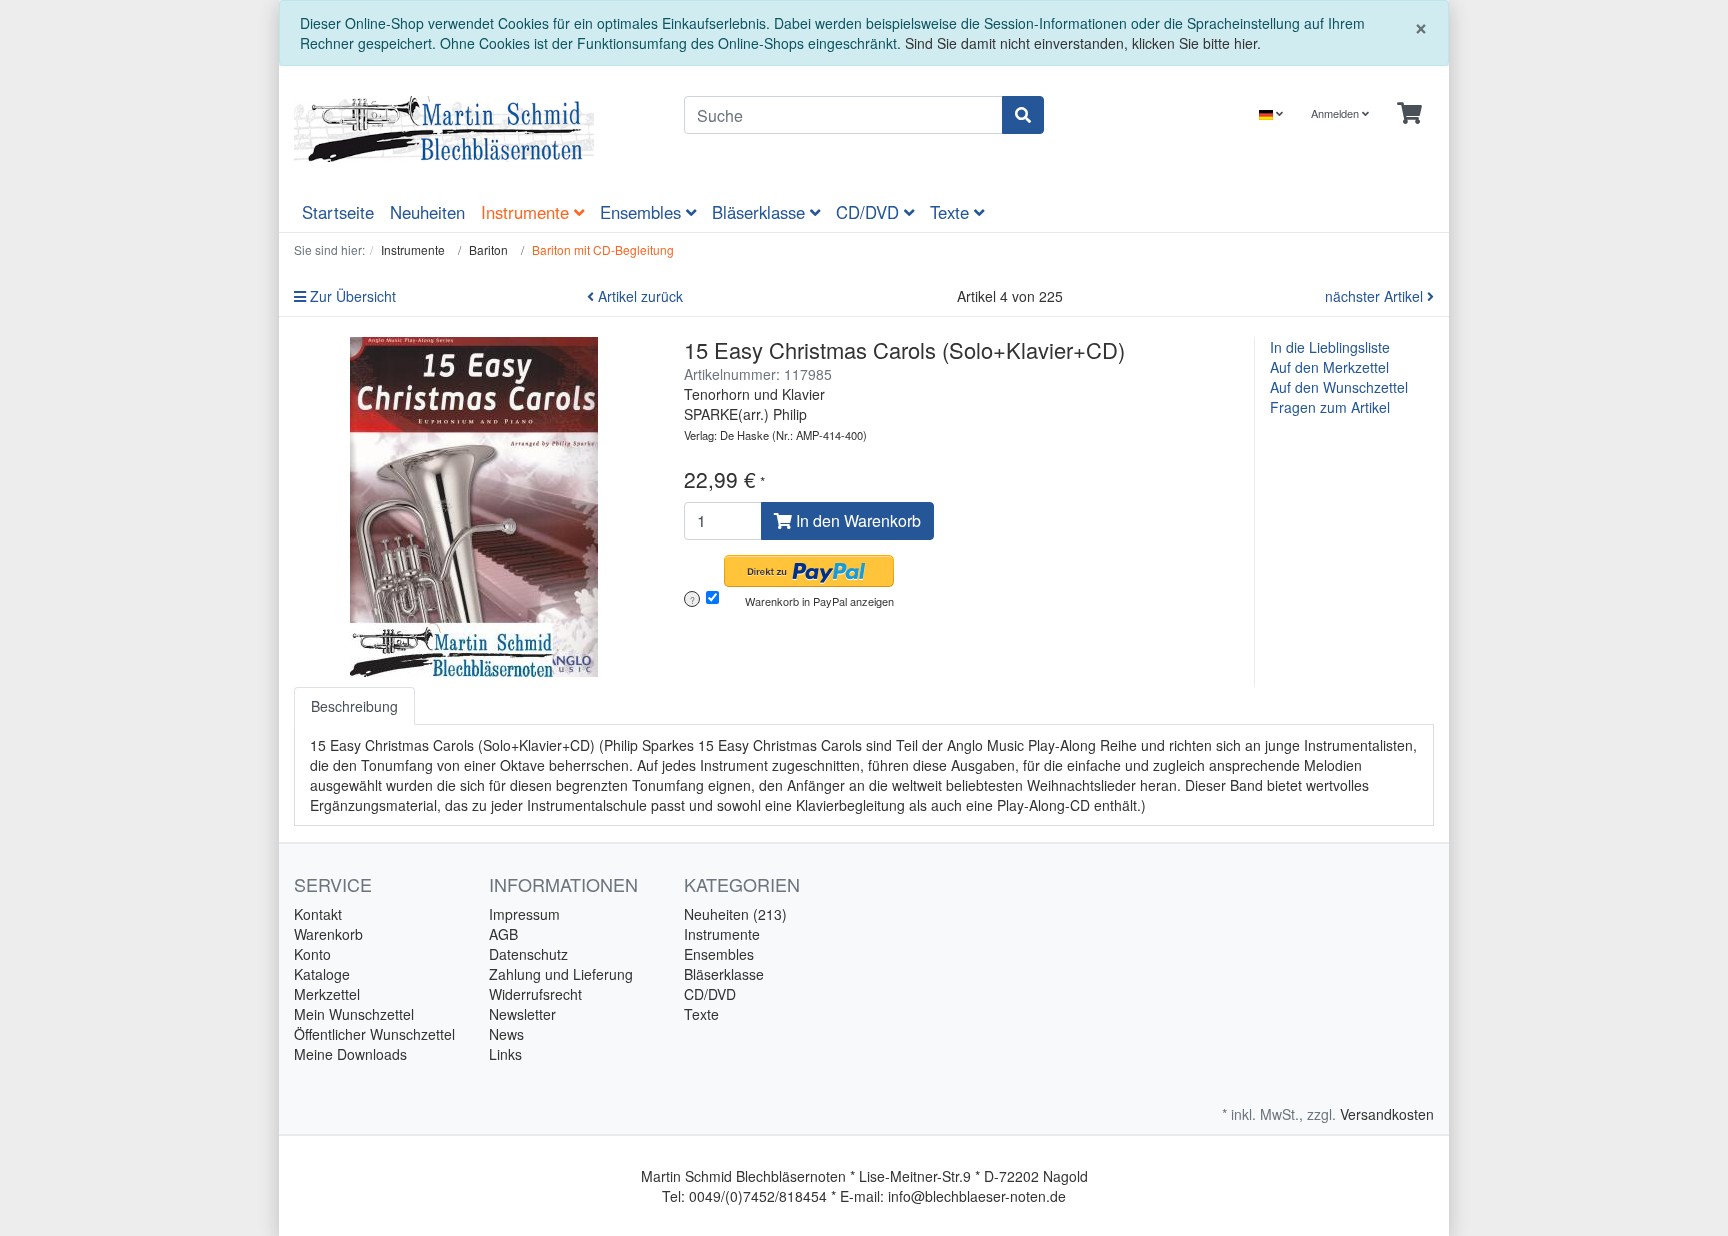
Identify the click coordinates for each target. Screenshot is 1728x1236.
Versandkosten (1387, 1114)
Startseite (338, 212)
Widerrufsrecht (535, 994)
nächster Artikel (1376, 296)
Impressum (524, 914)
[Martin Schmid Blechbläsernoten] (474, 129)
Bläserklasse (761, 212)
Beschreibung (354, 706)
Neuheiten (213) (735, 914)
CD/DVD (870, 212)
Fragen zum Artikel (1330, 407)
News (506, 1034)
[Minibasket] (1409, 113)
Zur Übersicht (351, 296)
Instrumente (527, 212)
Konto (312, 954)
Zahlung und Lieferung (561, 974)
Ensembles (643, 212)
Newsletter (522, 1014)
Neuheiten (427, 212)
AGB (503, 934)
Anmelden (1336, 113)
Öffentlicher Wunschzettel (374, 1034)
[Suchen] (1023, 115)
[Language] (1271, 113)
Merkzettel (327, 994)
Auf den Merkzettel (1329, 367)
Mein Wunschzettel (354, 1014)
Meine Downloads (350, 1054)
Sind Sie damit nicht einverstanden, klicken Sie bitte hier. (1083, 43)
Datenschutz (528, 954)
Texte (952, 212)
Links (505, 1054)
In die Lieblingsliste (1330, 347)
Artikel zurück (638, 296)
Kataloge (322, 974)
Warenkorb (328, 934)
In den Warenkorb (856, 520)
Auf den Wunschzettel (1339, 387)
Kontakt (318, 914)
